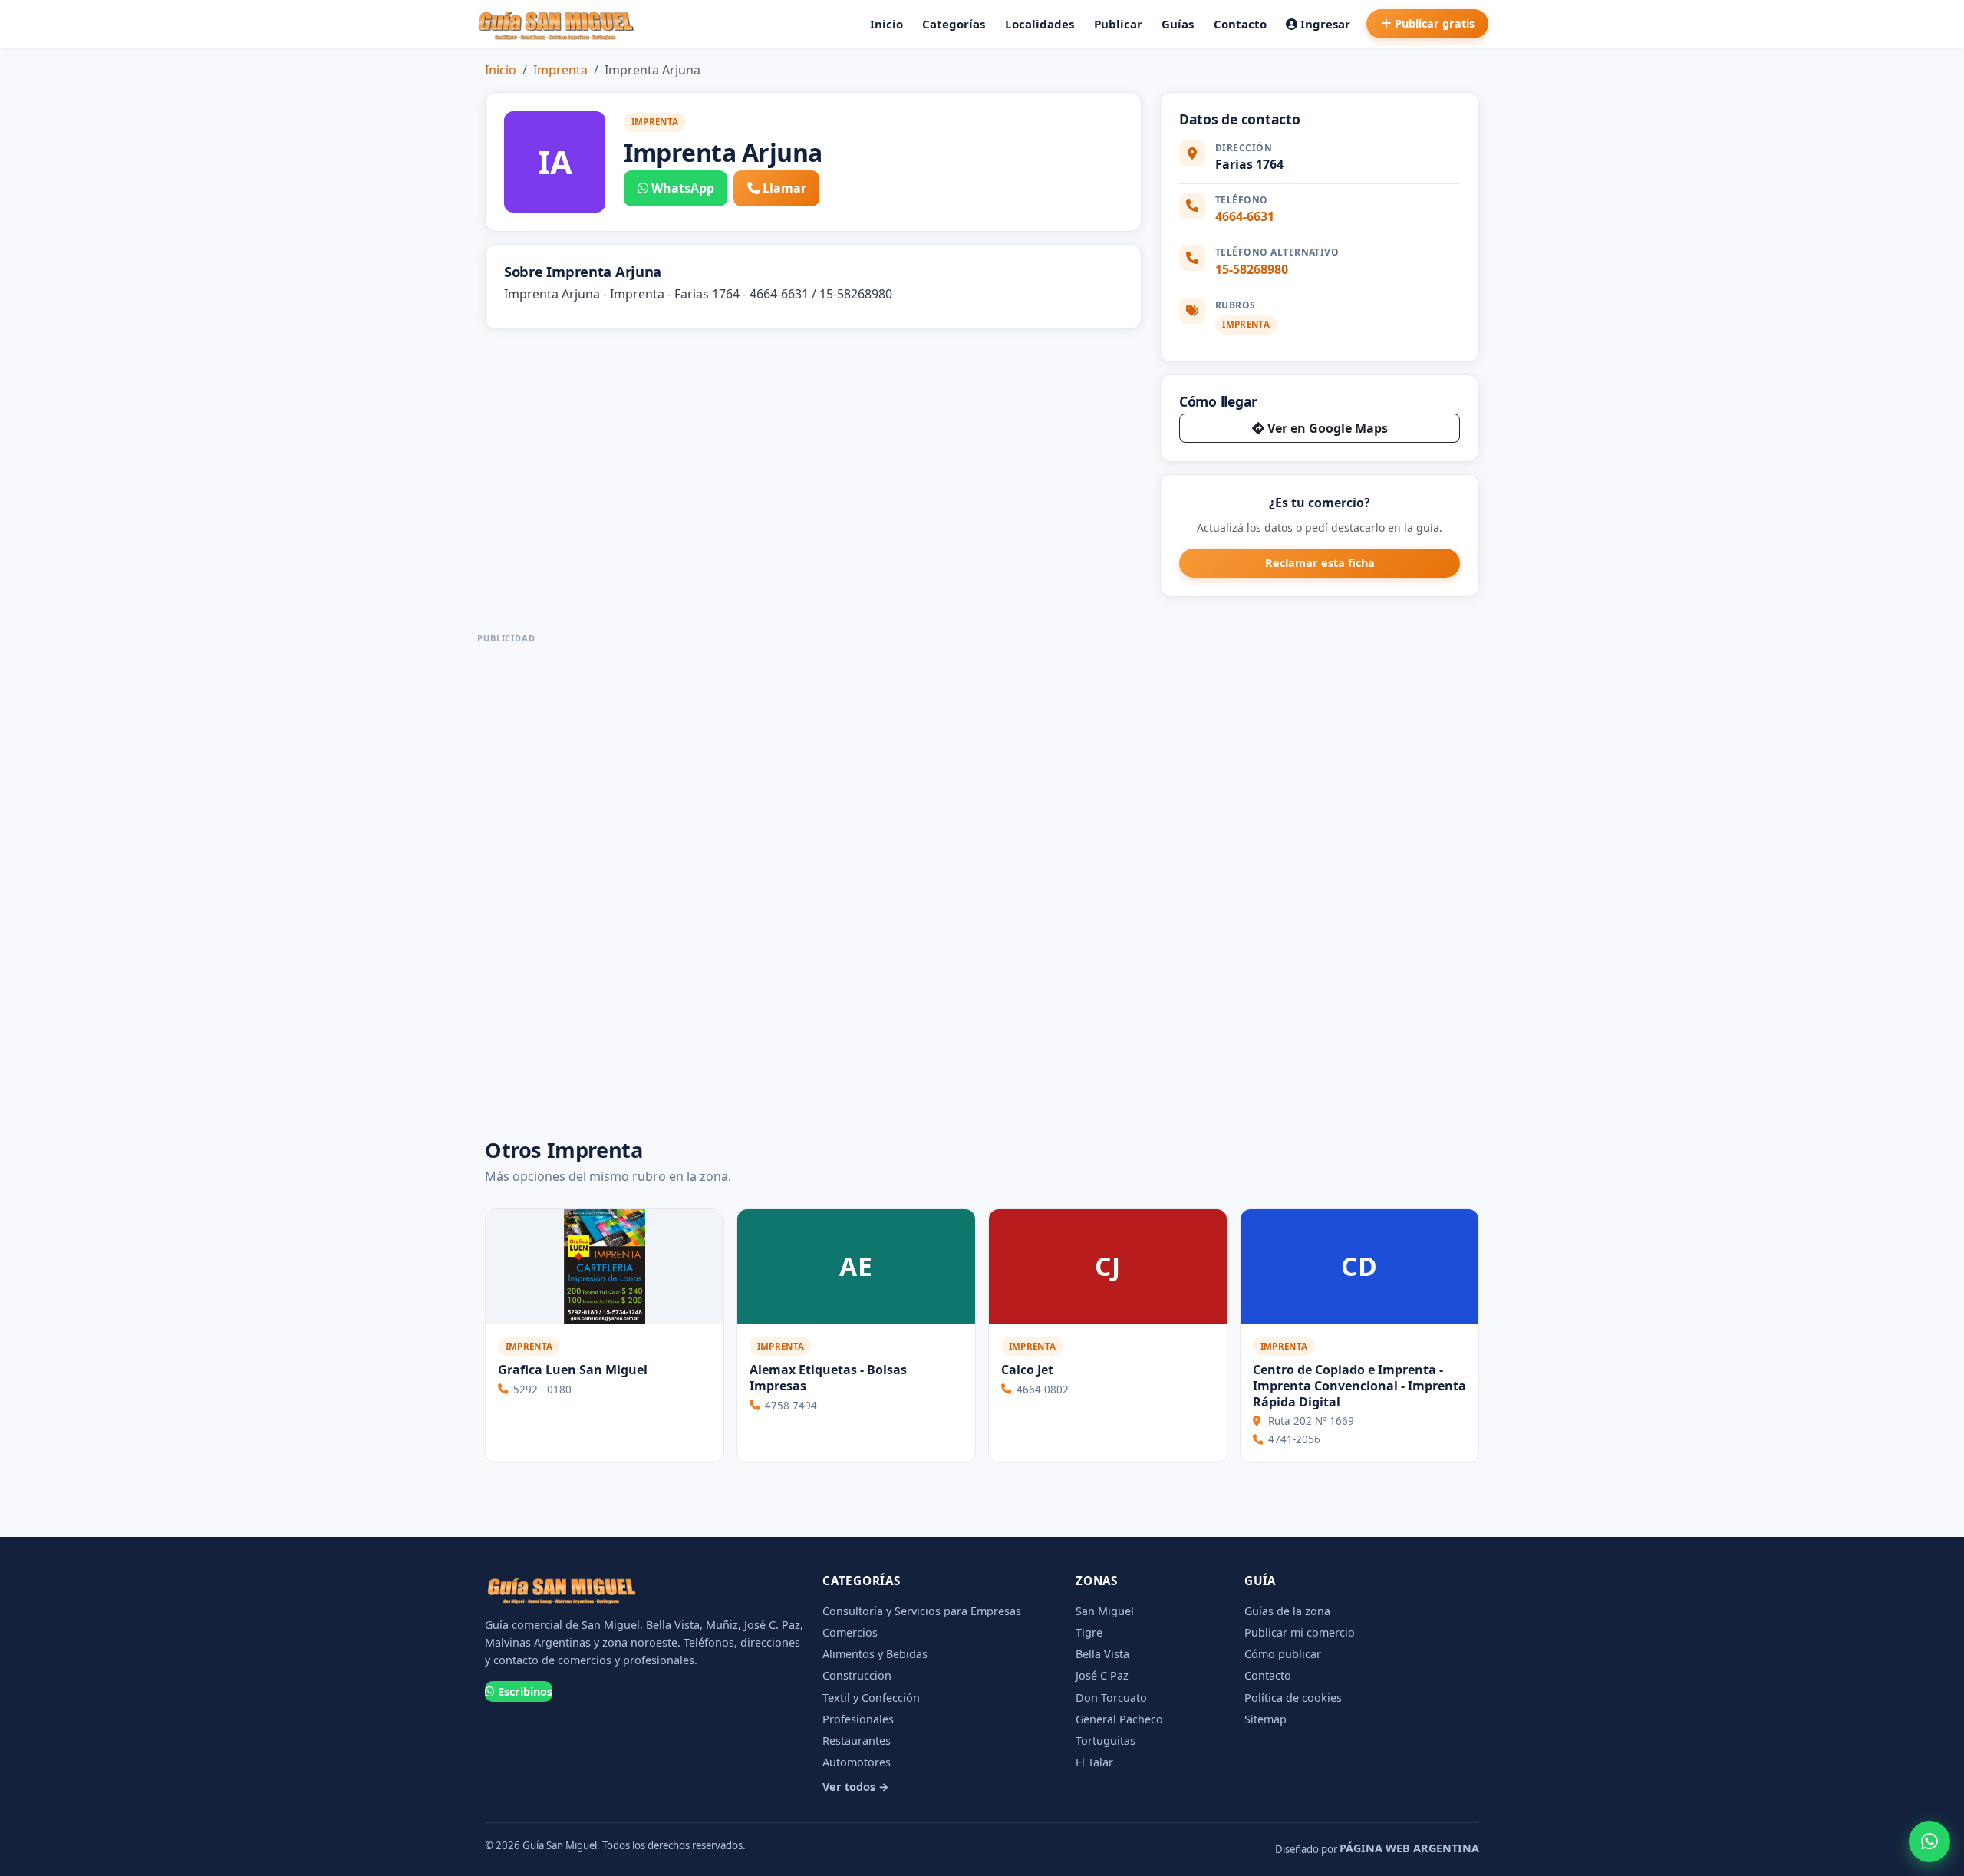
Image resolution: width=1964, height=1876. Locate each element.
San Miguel (1105, 1611)
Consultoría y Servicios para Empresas (922, 1611)
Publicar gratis (1435, 23)
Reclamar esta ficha (1320, 563)
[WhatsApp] (1929, 1841)
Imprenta (560, 70)
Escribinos (525, 1691)
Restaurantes (857, 1741)
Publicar (1118, 24)
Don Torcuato (1111, 1698)
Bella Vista (1102, 1654)
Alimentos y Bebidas (875, 1654)
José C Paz (1102, 1675)
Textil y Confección (871, 1698)
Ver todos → (856, 1787)
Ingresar (1325, 24)
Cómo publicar (1283, 1654)
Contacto (1240, 24)
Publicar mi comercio (1300, 1632)
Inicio (886, 24)
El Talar (1094, 1762)
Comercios (850, 1632)
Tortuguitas (1106, 1741)
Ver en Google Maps (1328, 428)
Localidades (1040, 24)
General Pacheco (1119, 1719)
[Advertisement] (506, 879)
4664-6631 (1245, 216)
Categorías (954, 24)
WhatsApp (683, 188)
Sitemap (1265, 1719)
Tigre (1089, 1632)
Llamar (784, 188)
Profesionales (858, 1719)
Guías (1178, 24)
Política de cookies (1293, 1698)
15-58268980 (1252, 269)
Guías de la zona (1287, 1611)
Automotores (857, 1762)
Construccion (857, 1675)
